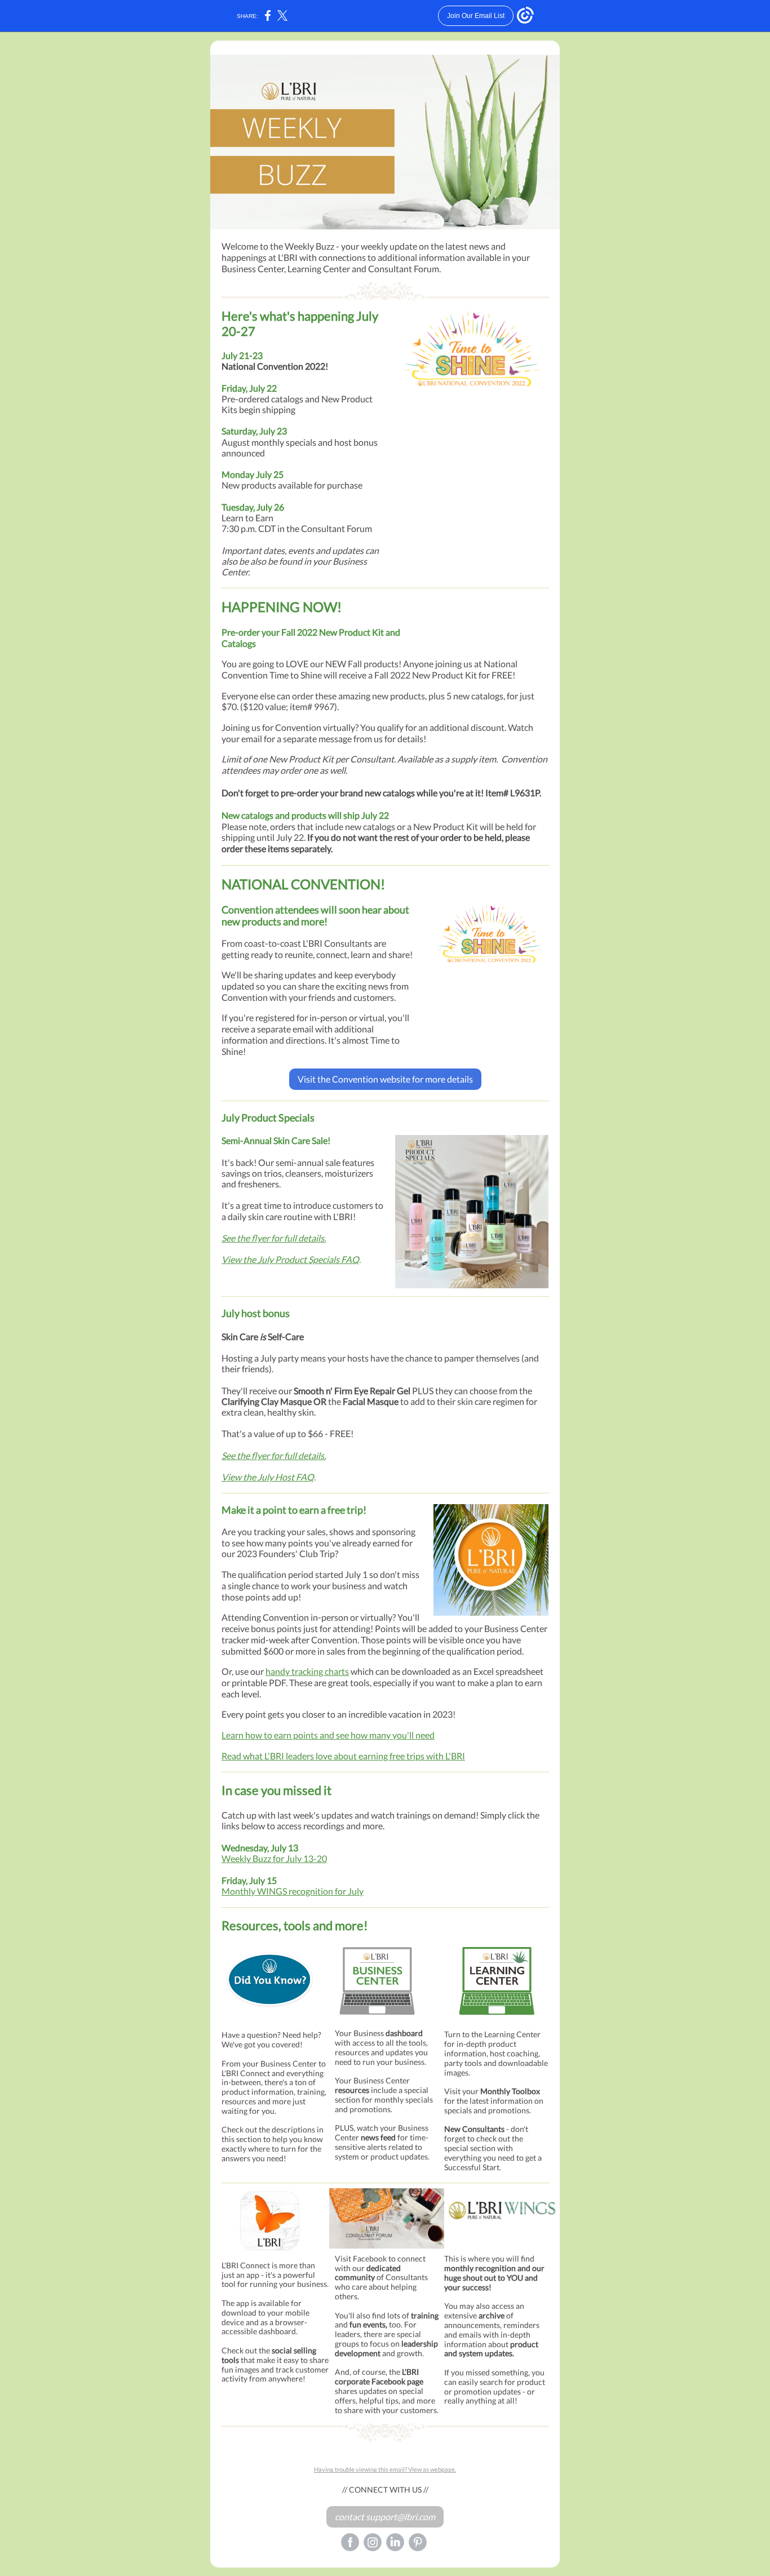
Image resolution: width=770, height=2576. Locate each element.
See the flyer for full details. (274, 1238)
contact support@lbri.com (385, 2517)
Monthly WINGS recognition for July (293, 1891)
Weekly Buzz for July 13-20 (274, 1858)
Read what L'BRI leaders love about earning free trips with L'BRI (343, 1756)
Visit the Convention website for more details (385, 1079)
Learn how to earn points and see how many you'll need (328, 1735)
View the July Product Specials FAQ (290, 1259)
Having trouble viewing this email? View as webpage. (385, 2469)
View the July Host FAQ (268, 1477)
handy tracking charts (307, 1671)
